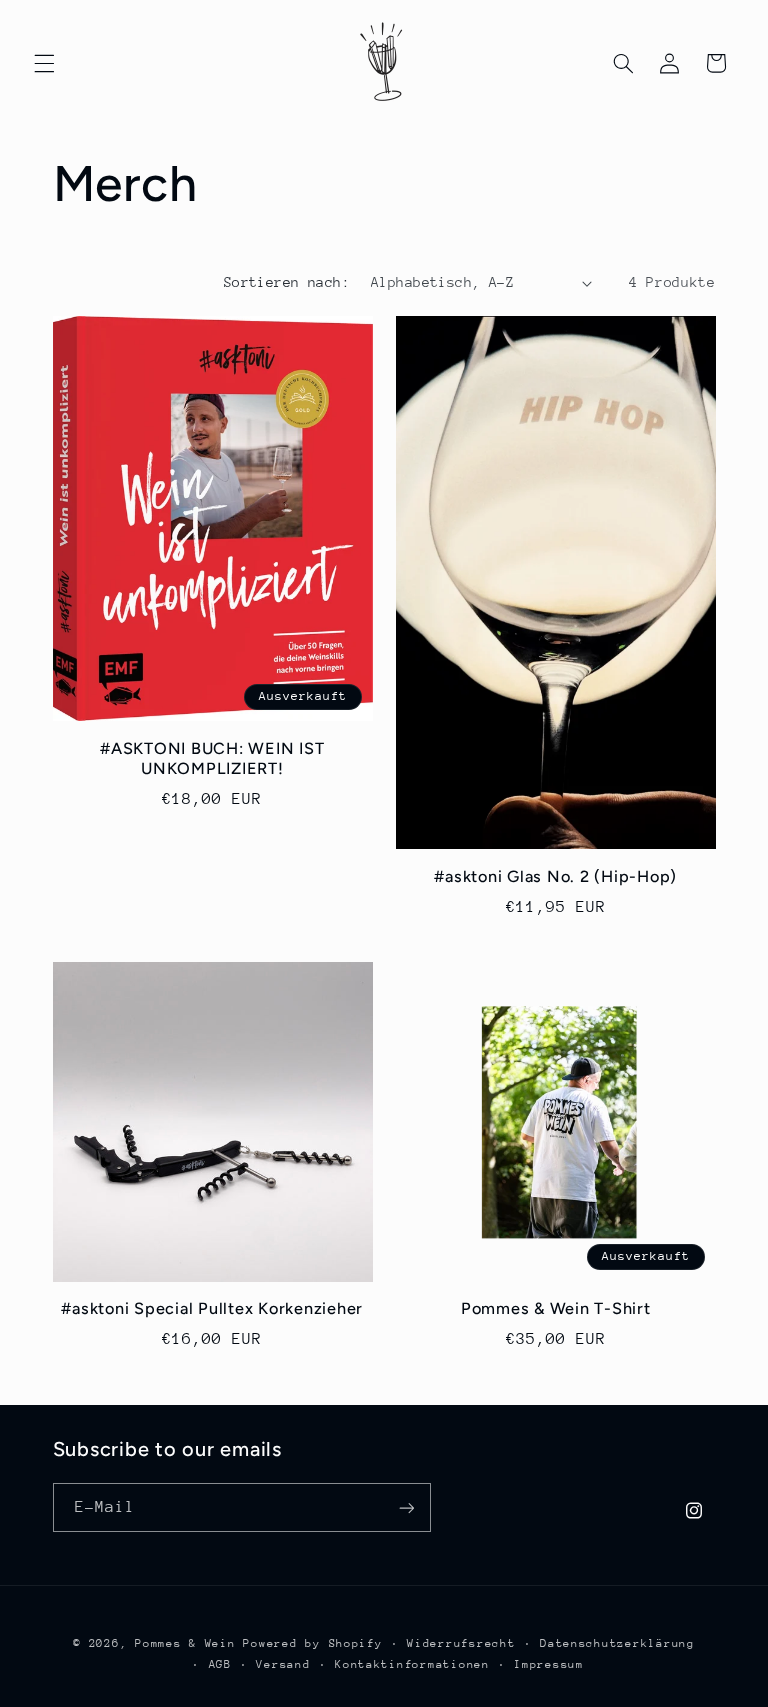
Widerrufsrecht (461, 1643)
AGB (220, 1664)
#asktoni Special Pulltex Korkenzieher (212, 1308)
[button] (44, 63)
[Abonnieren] (406, 1507)
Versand (283, 1664)
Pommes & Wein (185, 1643)
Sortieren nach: (287, 282)
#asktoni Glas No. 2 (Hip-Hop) (555, 876)
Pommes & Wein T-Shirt (556, 1308)
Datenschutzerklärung (617, 1643)
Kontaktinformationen (412, 1664)
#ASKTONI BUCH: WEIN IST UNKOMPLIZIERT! (212, 758)
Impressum (549, 1664)
